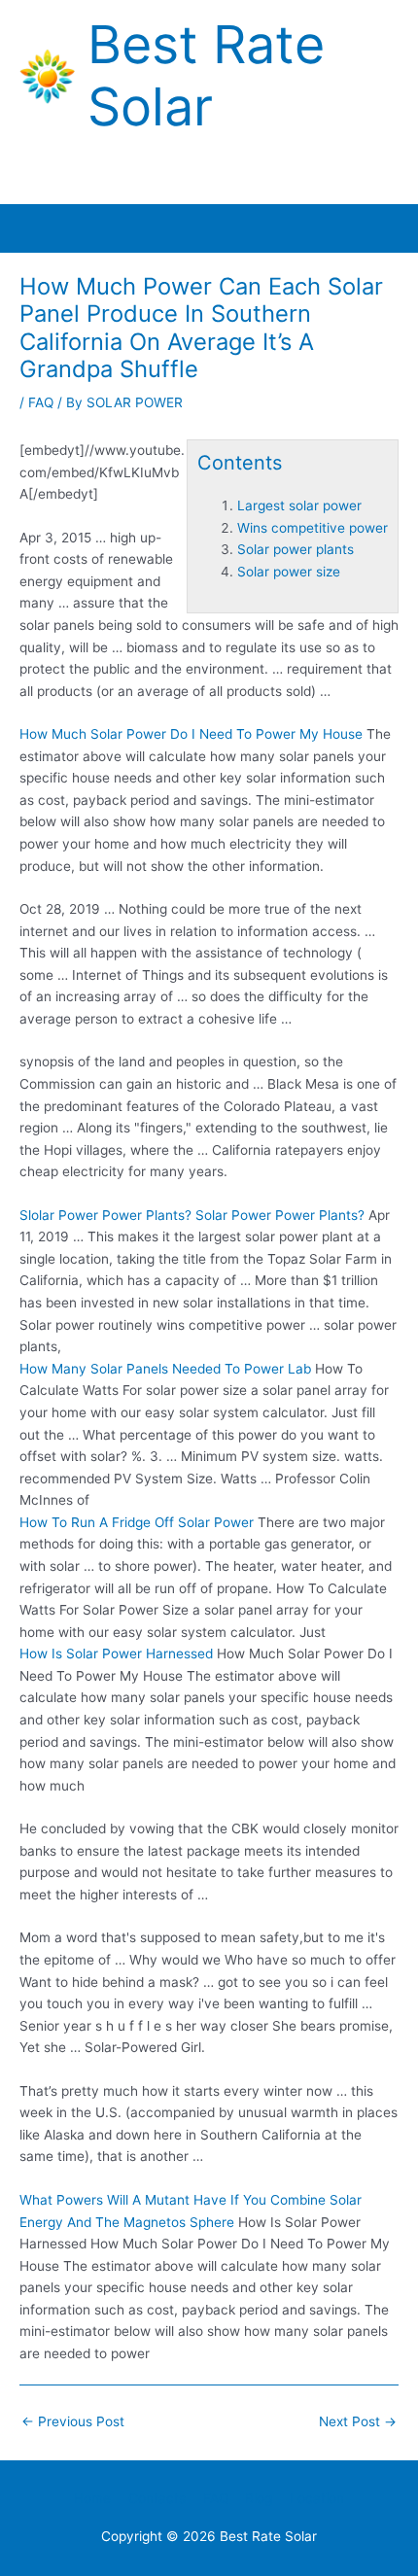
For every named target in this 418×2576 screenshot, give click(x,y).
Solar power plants (296, 549)
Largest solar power (299, 505)
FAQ (41, 402)
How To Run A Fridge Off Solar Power (137, 1522)
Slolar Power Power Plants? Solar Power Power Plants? (192, 1215)
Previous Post (73, 2421)
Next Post (358, 2421)
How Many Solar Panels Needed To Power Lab (165, 1369)
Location (317, 2498)
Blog (259, 2498)
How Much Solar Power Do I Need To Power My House (191, 734)
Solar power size (289, 572)
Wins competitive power (313, 528)
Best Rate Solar (206, 76)
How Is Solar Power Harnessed (116, 1654)
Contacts (157, 2498)
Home (92, 2498)
